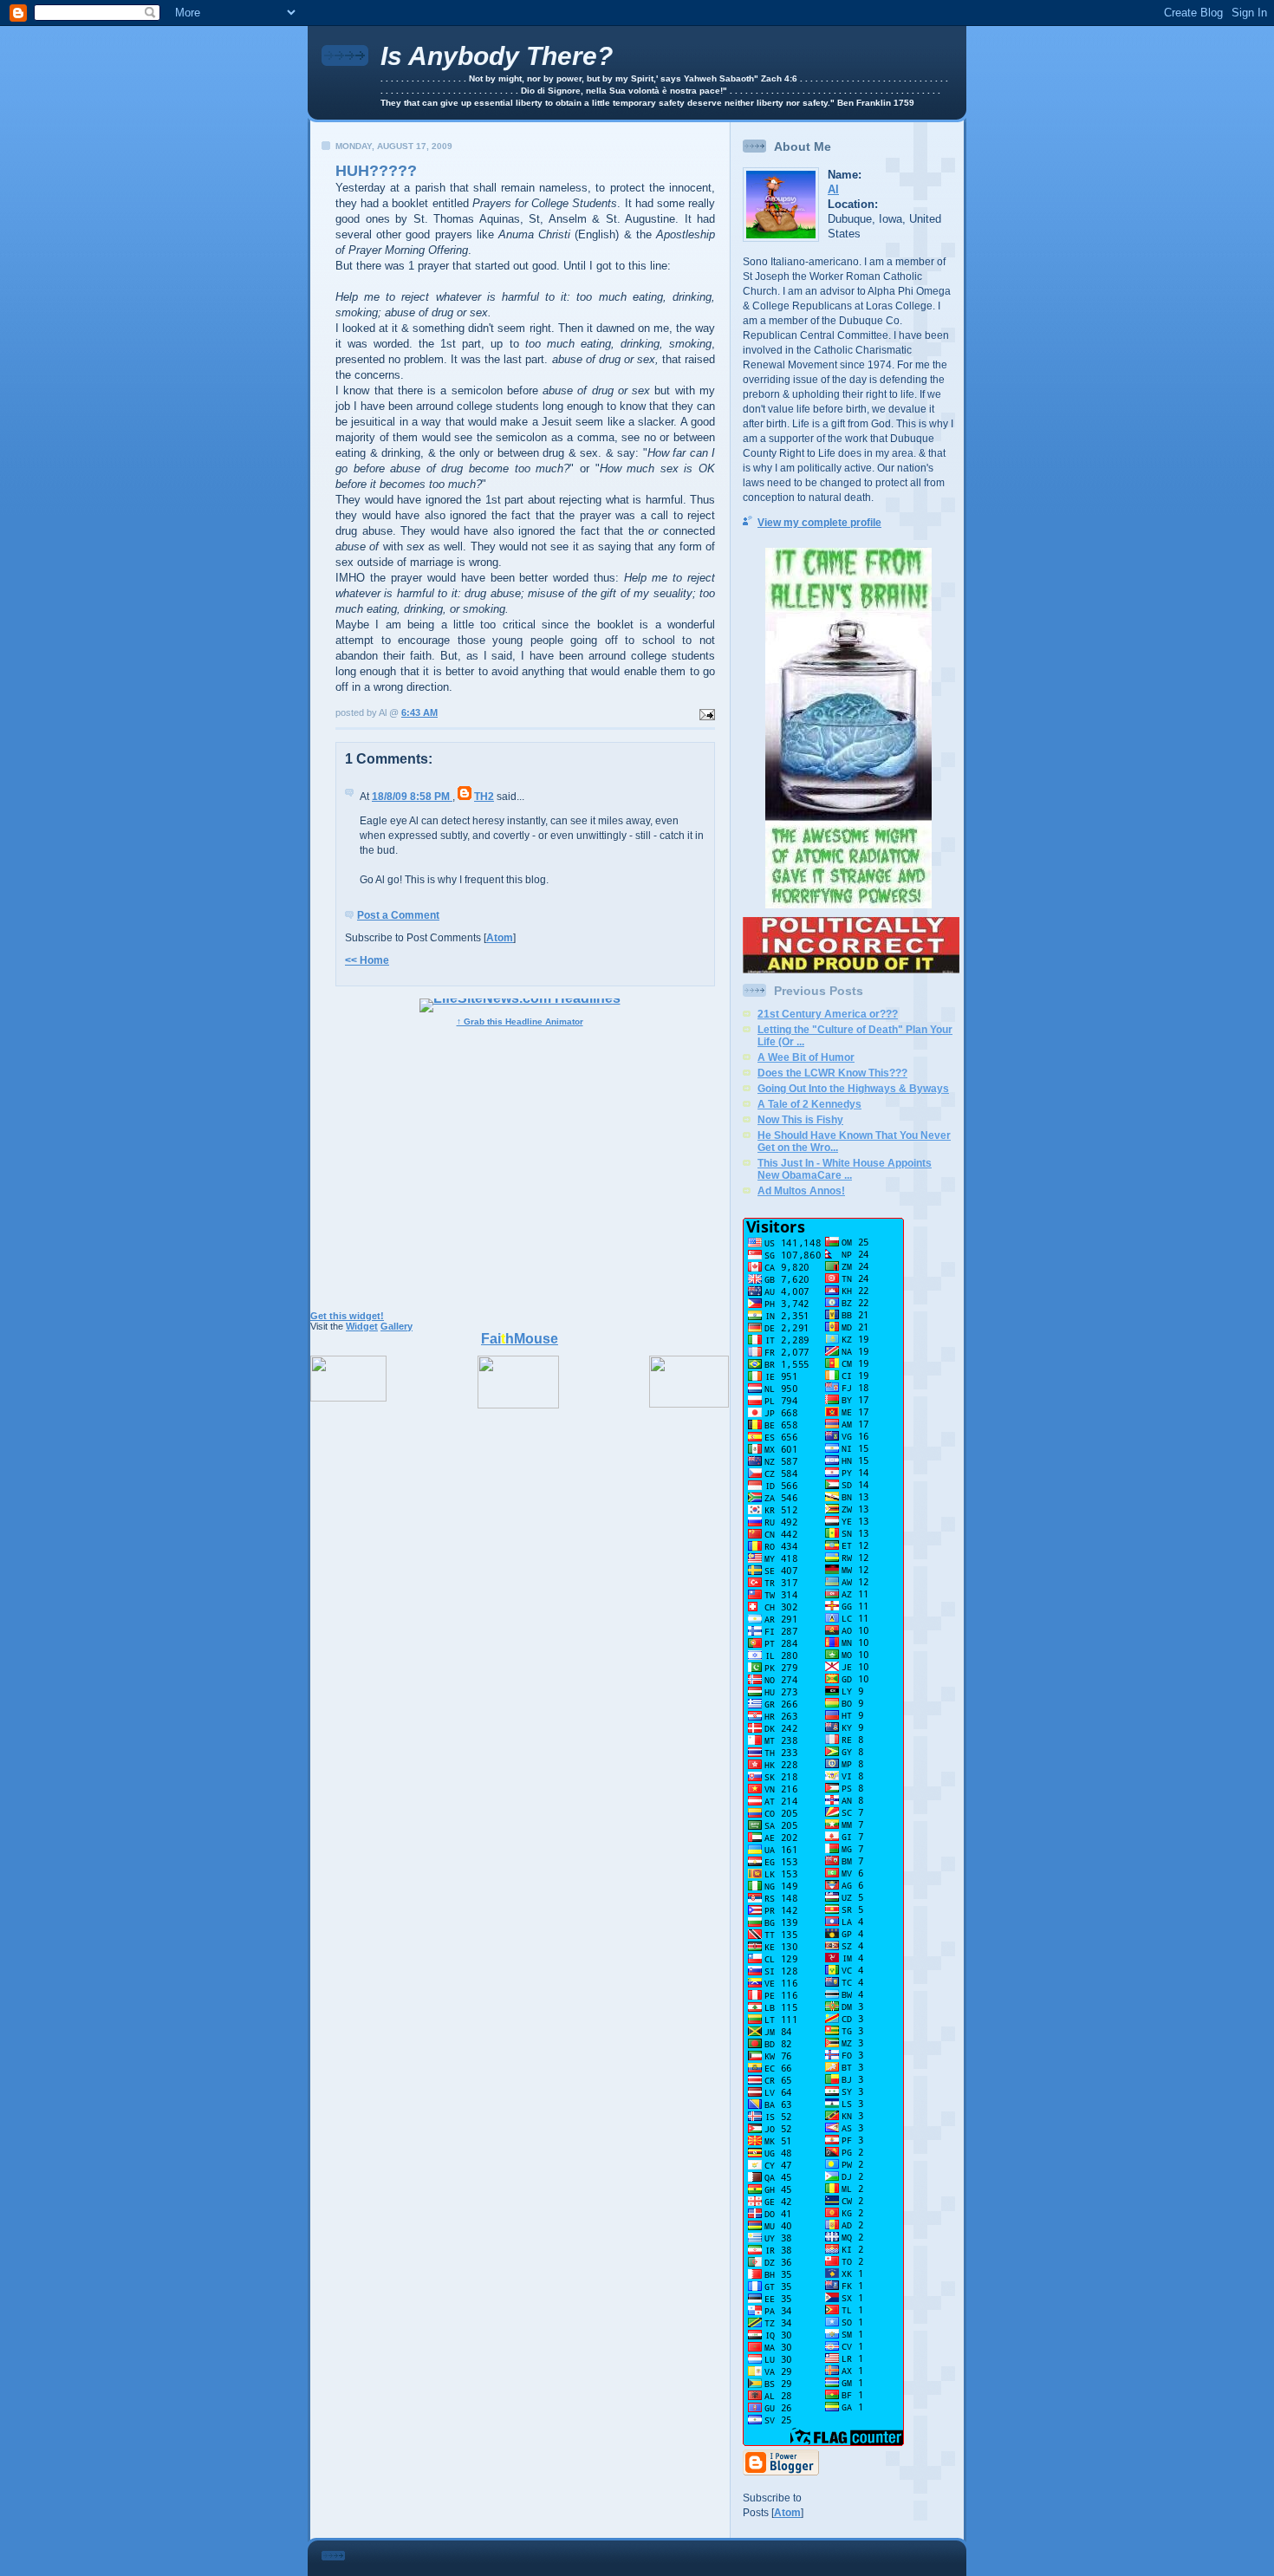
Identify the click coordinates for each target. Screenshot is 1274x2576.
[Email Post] (705, 712)
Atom (500, 938)
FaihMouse (520, 1339)
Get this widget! (347, 1316)
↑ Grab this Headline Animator (520, 1021)
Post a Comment (398, 915)
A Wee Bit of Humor (806, 1057)
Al (833, 189)
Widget (362, 1326)
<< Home (367, 960)
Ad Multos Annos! (801, 1191)
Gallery (396, 1326)
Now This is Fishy (800, 1120)
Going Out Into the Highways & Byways (853, 1089)
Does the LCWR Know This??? (832, 1073)
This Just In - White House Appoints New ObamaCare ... (845, 1169)
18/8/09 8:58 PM (412, 797)
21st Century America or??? (828, 1014)
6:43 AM (419, 712)
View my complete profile (819, 523)
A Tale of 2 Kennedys (809, 1104)
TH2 (484, 797)
